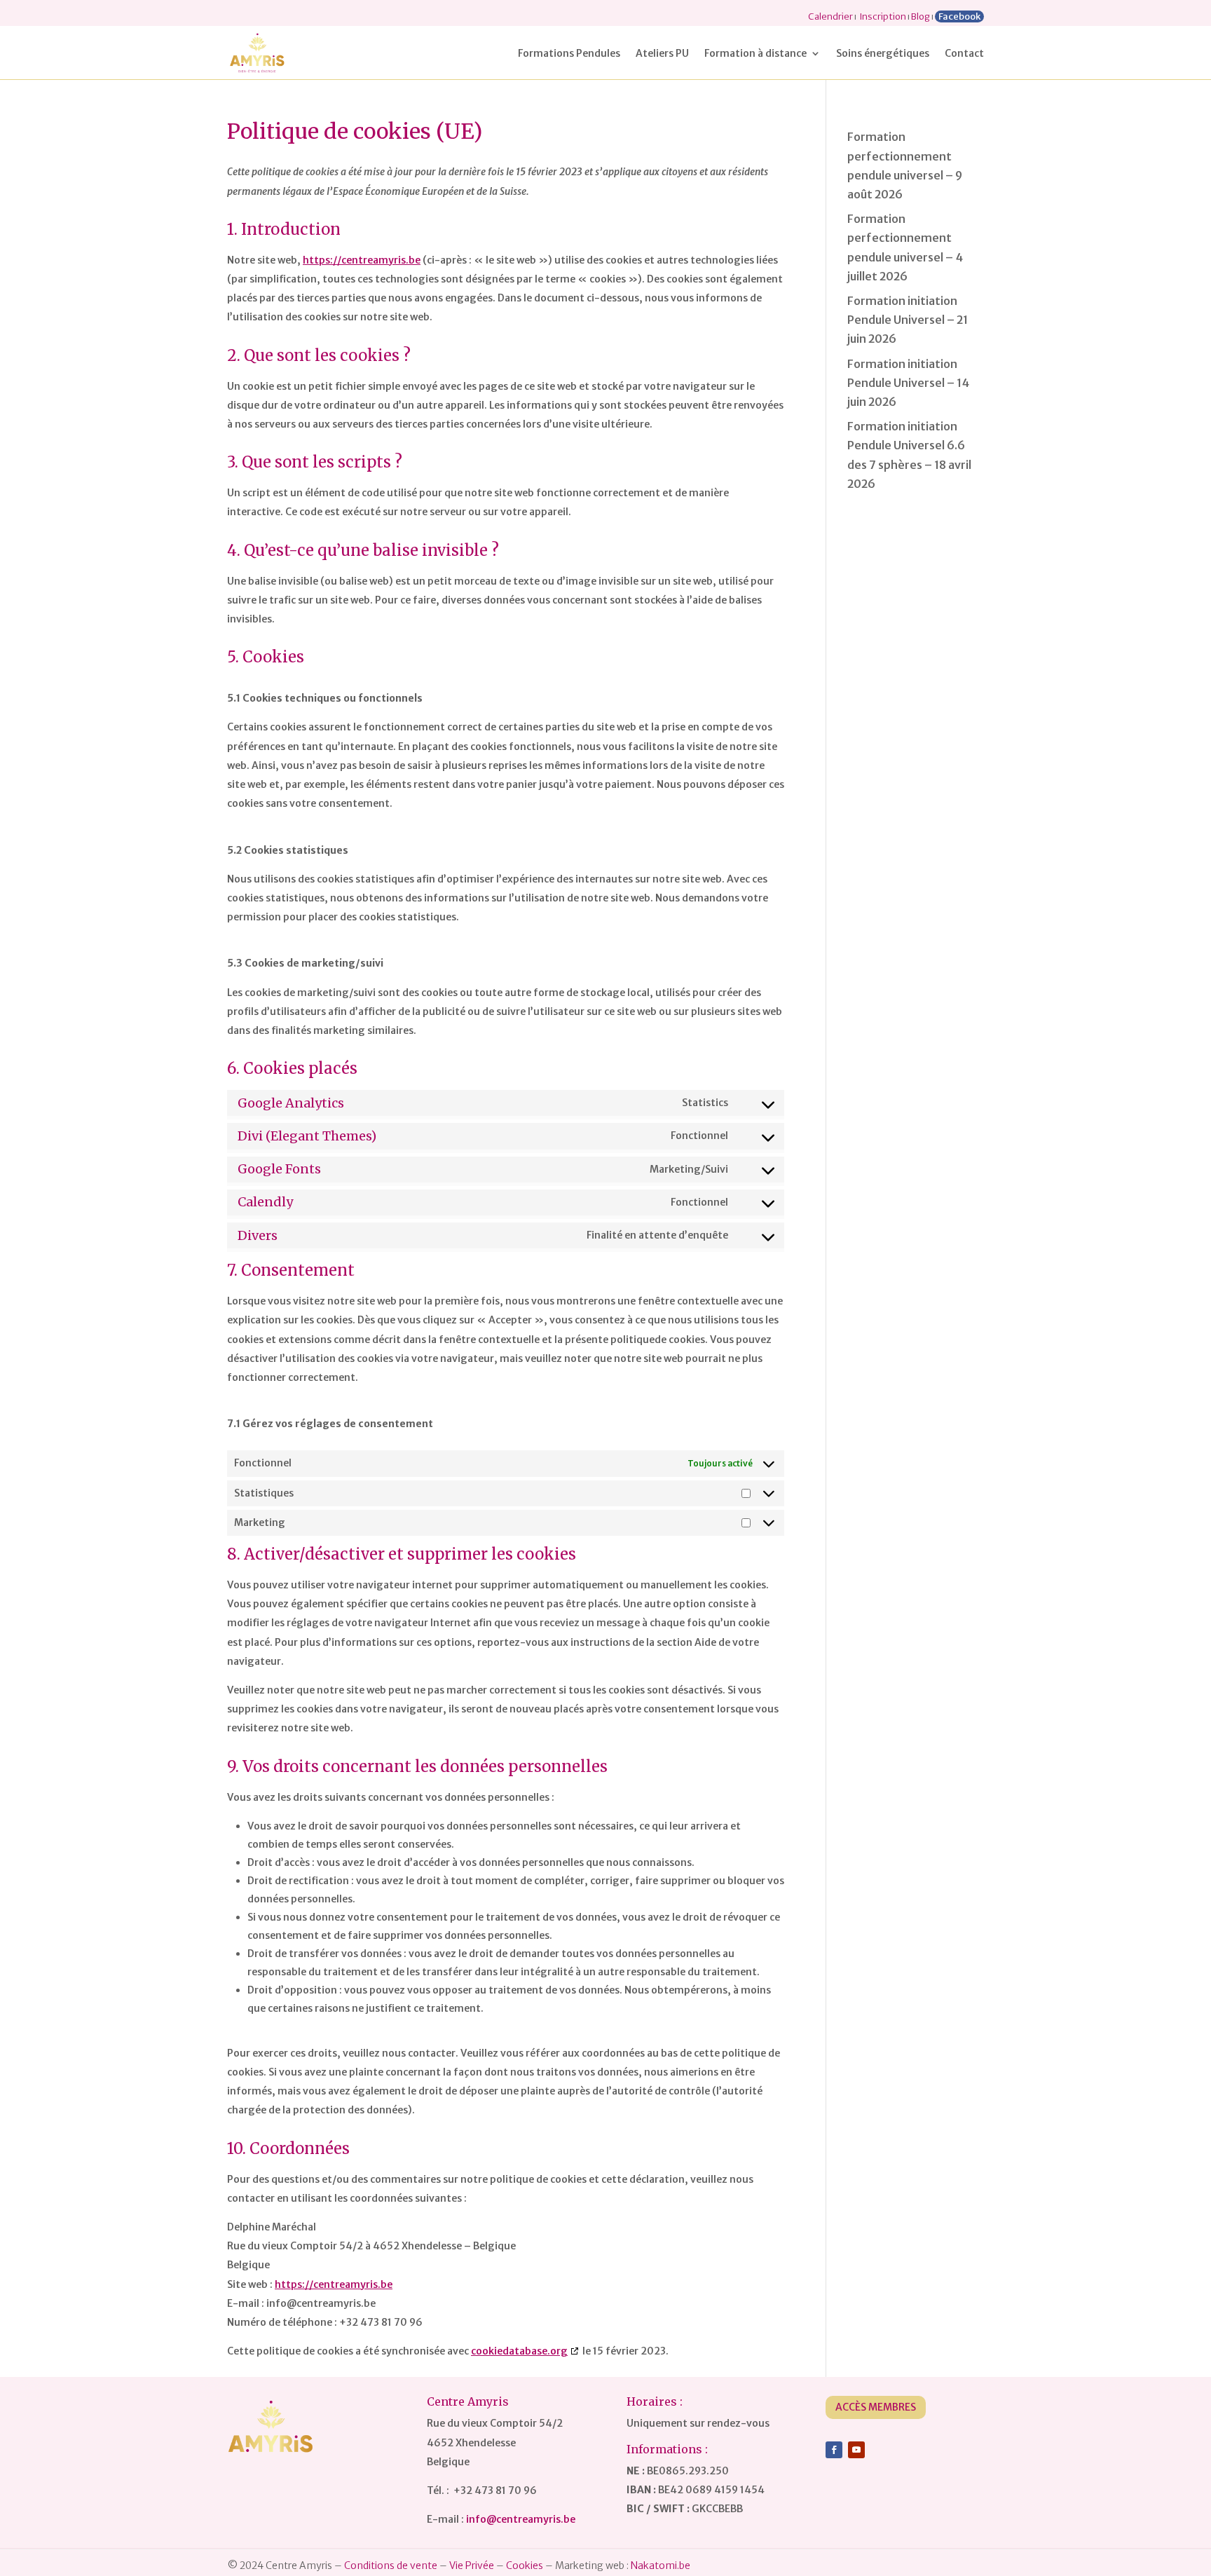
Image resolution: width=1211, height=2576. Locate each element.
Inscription (883, 16)
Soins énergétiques (883, 54)
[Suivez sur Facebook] (834, 2450)
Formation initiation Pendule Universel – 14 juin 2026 (908, 383)
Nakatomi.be (661, 2565)
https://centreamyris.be (362, 260)
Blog (921, 16)
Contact (964, 54)
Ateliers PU (662, 54)
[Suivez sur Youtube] (856, 2450)
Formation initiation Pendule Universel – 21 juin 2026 (908, 320)
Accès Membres (876, 2407)
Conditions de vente (391, 2565)
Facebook (959, 16)
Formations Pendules (569, 54)
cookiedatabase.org (519, 2351)
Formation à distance (755, 54)
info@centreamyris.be (521, 2519)
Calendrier (830, 16)
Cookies (525, 2565)
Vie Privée (472, 2565)
